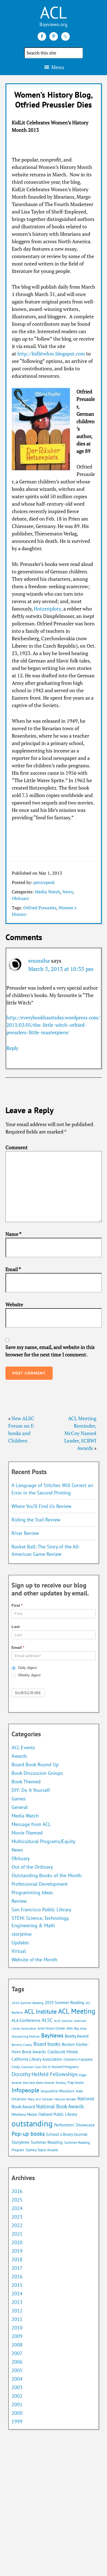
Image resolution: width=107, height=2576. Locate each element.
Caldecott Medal (63, 2052)
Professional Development (40, 1884)
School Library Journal (67, 2134)
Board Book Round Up (35, 1765)
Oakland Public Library (58, 2114)
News (68, 892)
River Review (25, 1533)
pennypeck (44, 882)
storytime (22, 1934)
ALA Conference (26, 2020)
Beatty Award (77, 2036)
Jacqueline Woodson (58, 2091)
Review (19, 1901)
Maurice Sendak (65, 2099)
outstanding (32, 2123)
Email (13, 1269)
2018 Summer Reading (27, 2003)
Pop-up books (28, 2134)
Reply (12, 1048)
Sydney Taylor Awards (42, 2150)
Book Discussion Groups (37, 1773)
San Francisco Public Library (41, 1910)
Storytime (20, 2142)
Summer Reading (47, 2142)
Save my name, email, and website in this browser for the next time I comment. (50, 1351)
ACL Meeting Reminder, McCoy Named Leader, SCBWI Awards (80, 1433)
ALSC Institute (63, 2021)
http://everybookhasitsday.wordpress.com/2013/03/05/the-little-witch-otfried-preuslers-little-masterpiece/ (53, 1025)
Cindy (16, 2067)
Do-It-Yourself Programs (60, 2067)
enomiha (39, 961)
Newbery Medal (24, 2114)
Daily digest (27, 1668)
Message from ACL (31, 1824)
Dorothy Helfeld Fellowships (45, 2074)
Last (16, 1627)
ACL (54, 12)
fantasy (61, 2083)
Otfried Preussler (40, 908)
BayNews (52, 2036)
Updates (20, 1943)
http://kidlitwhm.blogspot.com (51, 354)
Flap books (76, 2083)
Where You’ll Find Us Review (41, 1506)
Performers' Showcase (74, 2125)
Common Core (31, 2067)
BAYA (70, 2029)
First (17, 1605)
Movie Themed (27, 1833)
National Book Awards (60, 2106)
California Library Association (37, 2059)
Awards (19, 1756)
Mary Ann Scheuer (40, 2099)
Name (13, 1234)
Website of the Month (34, 1960)
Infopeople (25, 2090)
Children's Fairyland (78, 2059)
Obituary (20, 898)
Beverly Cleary (22, 2045)
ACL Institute (41, 2011)
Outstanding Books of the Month (47, 1875)
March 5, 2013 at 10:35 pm (61, 969)
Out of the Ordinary (32, 1867)
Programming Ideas (32, 1892)
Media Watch (47, 892)
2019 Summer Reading (64, 2003)
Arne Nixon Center (51, 2028)
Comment (17, 1147)
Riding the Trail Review (36, 1520)
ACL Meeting (77, 2011)
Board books (47, 2044)
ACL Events (23, 1747)
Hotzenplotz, (47, 609)
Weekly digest (29, 1675)
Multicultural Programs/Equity (45, 1841)
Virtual (19, 1951)
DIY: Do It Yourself (31, 1790)
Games (19, 1799)
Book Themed (26, 1782)
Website (14, 1304)
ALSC (47, 2020)
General (20, 1807)
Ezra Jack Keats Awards (39, 2083)
